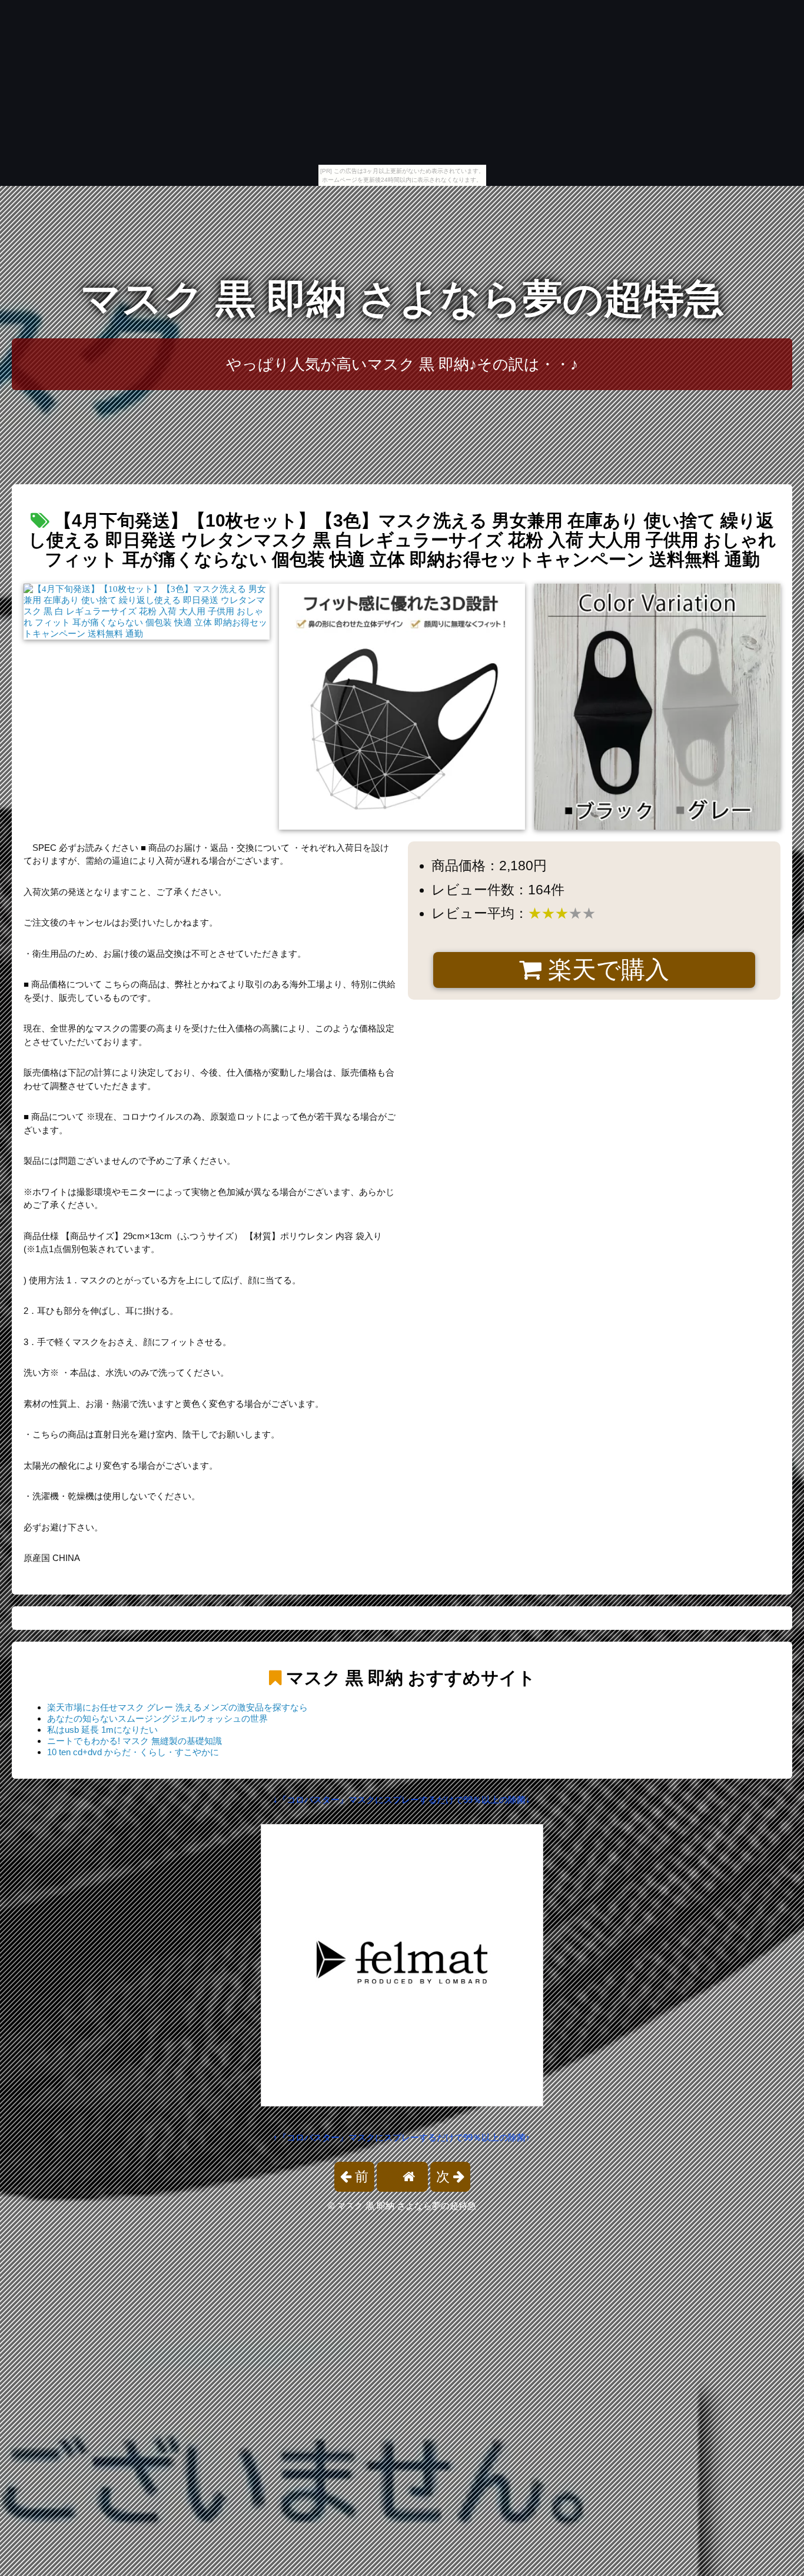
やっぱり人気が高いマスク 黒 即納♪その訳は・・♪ (402, 364)
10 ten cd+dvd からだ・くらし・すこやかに (133, 1752)
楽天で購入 (605, 970)
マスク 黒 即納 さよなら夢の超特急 (402, 299)
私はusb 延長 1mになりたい (102, 1730)
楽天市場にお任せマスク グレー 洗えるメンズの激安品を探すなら (177, 1707)
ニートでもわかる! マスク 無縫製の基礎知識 (134, 1741)
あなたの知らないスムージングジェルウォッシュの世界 (157, 1718)
